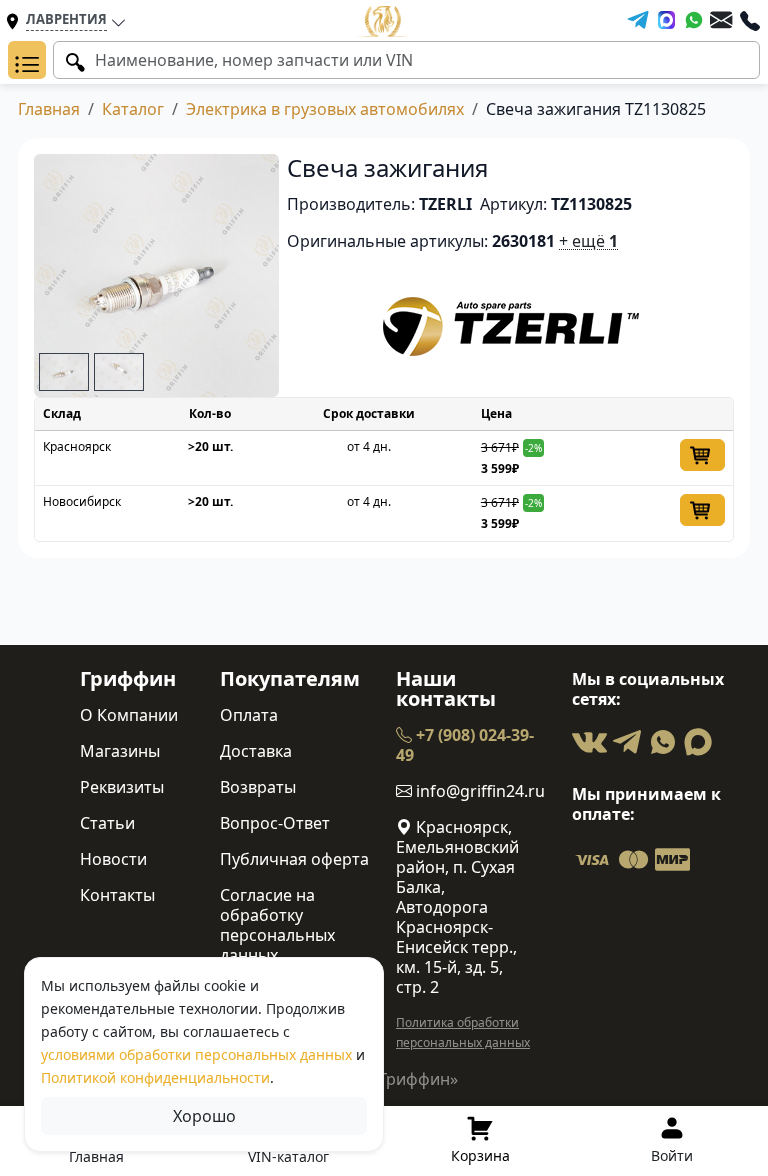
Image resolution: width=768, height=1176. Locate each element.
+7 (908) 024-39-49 (465, 745)
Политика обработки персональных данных (463, 1032)
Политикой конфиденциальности (155, 1077)
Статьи (107, 823)
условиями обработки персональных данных (196, 1054)
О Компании (129, 715)
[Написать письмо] (721, 20)
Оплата (249, 715)
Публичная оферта (294, 859)
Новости (113, 859)
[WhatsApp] (694, 20)
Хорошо (204, 1116)
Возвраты (258, 787)
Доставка (256, 751)
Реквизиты (122, 787)
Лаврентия (66, 19)
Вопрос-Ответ (275, 823)
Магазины (120, 751)
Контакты (117, 895)
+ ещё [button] (588, 241)
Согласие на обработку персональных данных (277, 925)
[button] (27, 60)
